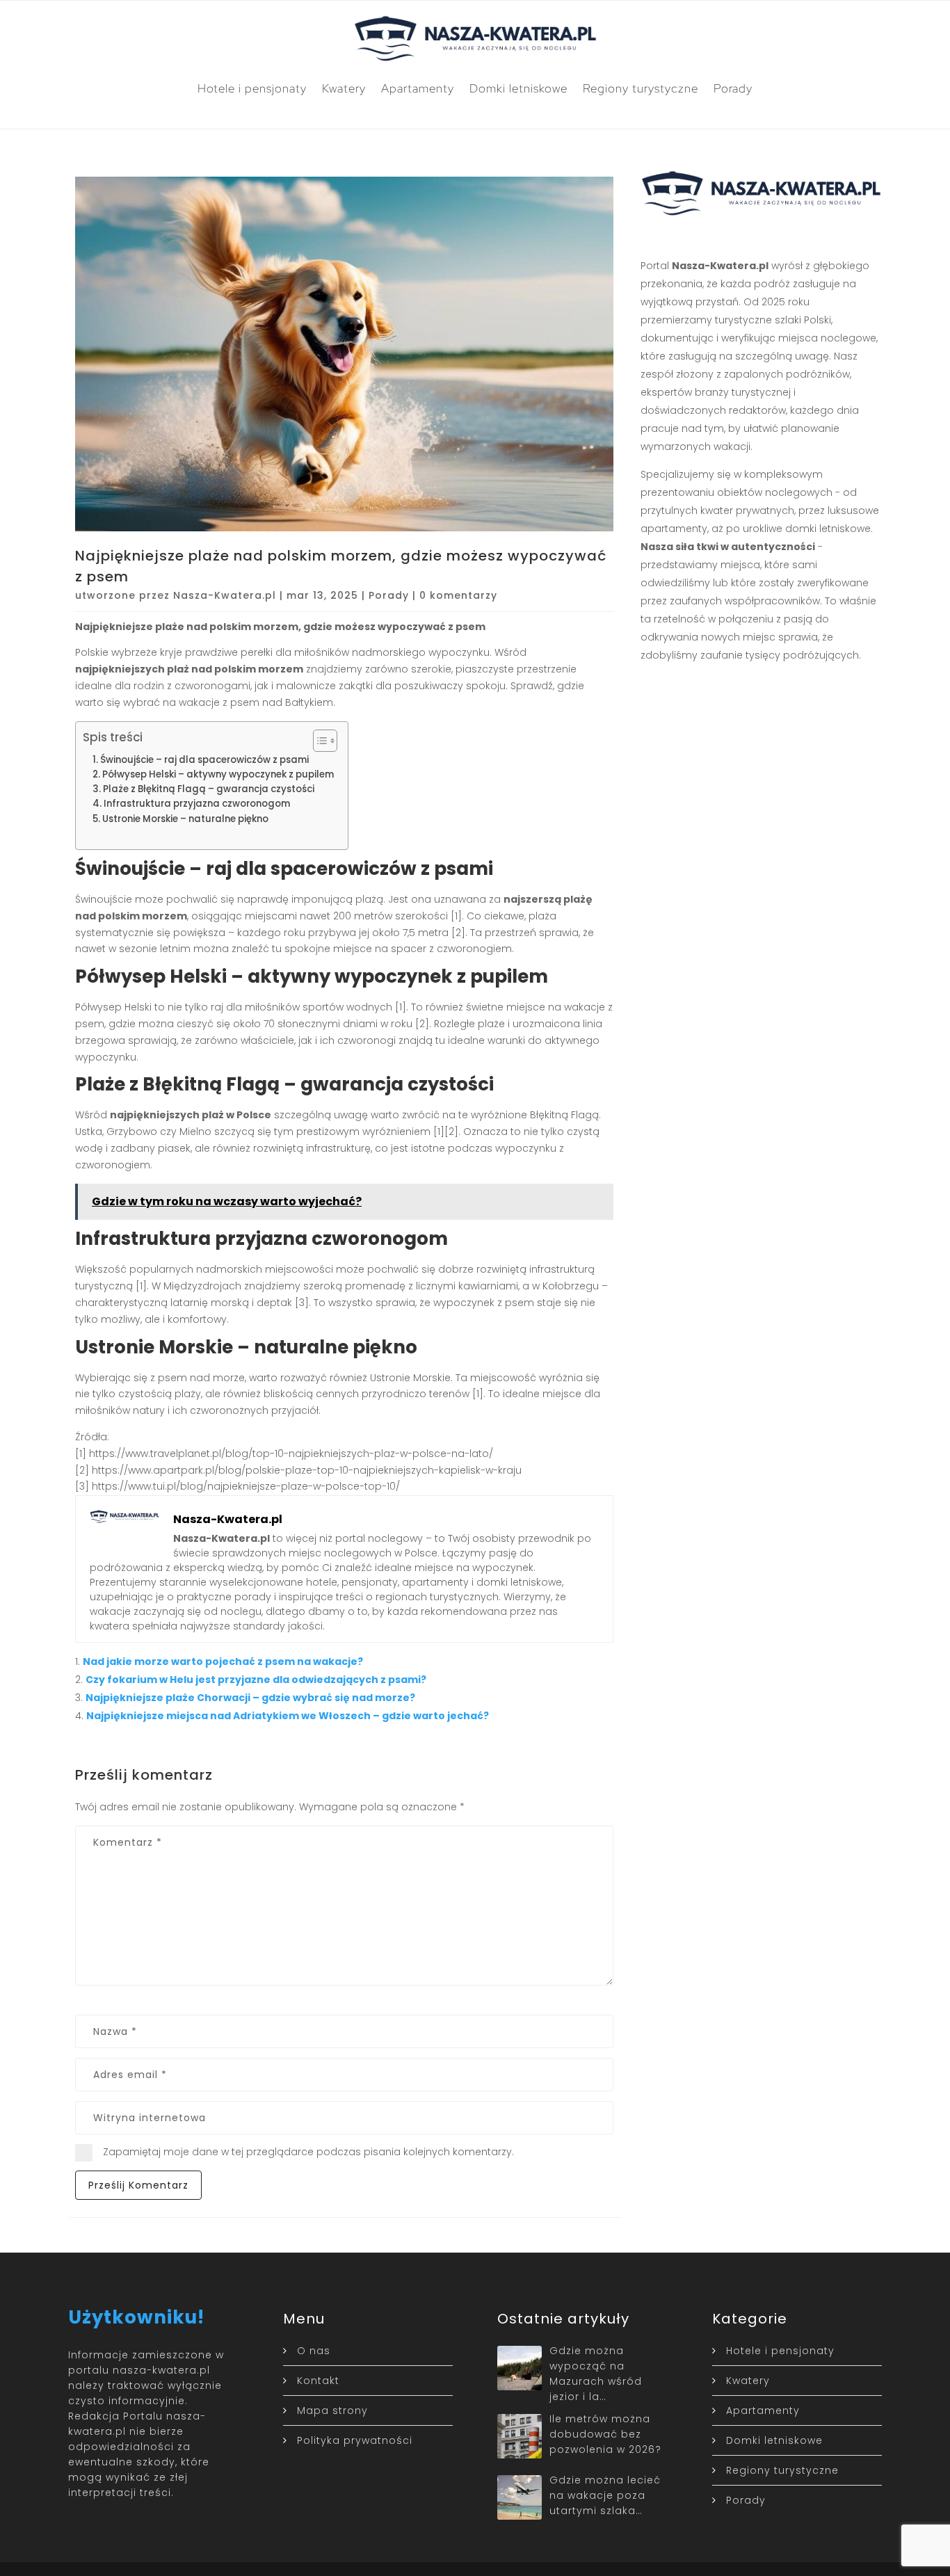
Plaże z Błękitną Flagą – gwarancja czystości (209, 789)
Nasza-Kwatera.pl (225, 595)
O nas (314, 2351)
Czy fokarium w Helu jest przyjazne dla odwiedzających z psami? (256, 1680)
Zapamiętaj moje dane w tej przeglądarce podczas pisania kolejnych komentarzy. (308, 2152)
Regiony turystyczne (641, 88)
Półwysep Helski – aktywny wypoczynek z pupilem (218, 774)
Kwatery (344, 88)
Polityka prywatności (355, 2440)
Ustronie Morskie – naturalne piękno (185, 819)
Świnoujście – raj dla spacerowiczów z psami (204, 760)
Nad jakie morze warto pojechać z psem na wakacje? (223, 1661)
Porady (733, 88)
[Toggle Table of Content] (318, 741)
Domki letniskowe (518, 88)
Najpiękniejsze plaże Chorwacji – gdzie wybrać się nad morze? (250, 1698)
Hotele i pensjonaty (252, 88)
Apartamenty (418, 88)
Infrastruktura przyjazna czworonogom (197, 804)
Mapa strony (332, 2410)
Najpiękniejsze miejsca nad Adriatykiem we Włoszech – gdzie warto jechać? (288, 1716)
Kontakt (318, 2381)
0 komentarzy (458, 595)
